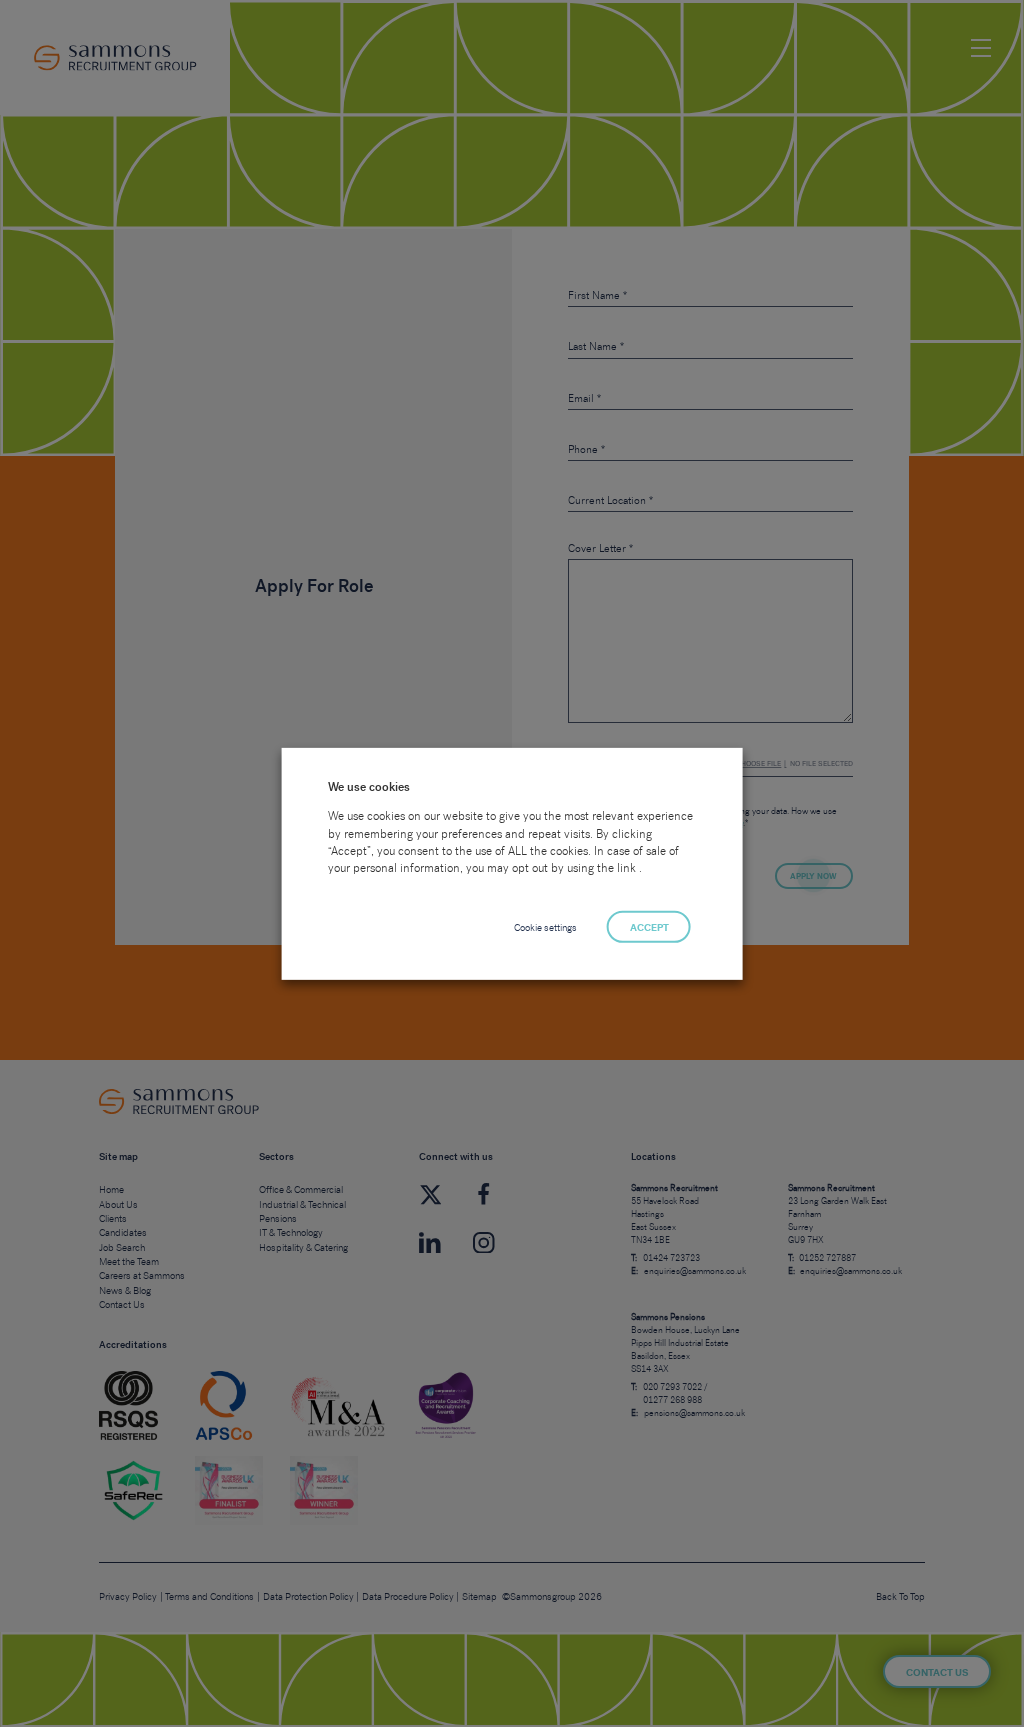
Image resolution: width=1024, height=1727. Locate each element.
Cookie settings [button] (545, 928)
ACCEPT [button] (649, 928)
